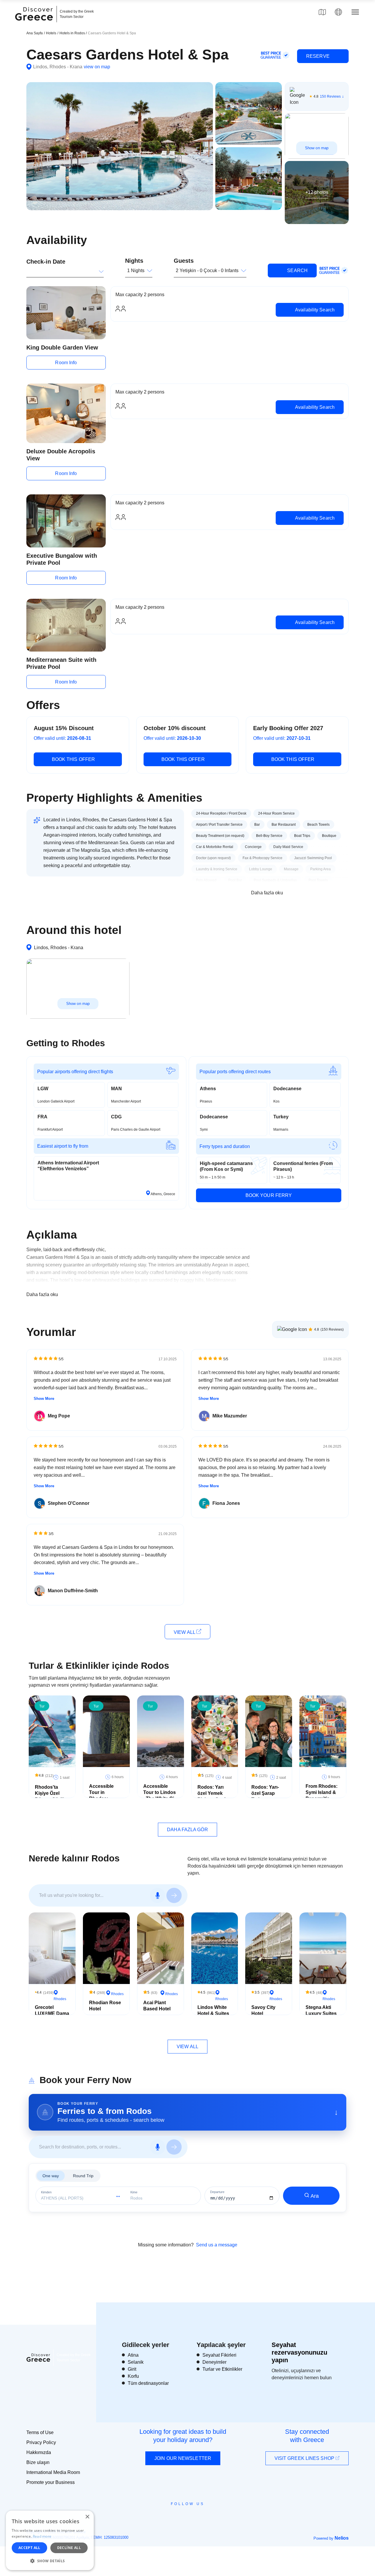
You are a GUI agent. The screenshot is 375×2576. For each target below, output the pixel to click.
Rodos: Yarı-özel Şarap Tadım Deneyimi (265, 1796)
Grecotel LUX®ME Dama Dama (52, 2013)
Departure (217, 2192)
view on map (97, 67)
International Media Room (53, 2472)
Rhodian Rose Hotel (105, 2006)
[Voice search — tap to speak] (158, 1895)
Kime (134, 2192)
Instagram (172, 2517)
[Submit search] (174, 1895)
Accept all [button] (29, 2548)
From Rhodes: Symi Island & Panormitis (322, 1792)
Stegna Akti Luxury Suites (321, 2010)
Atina (133, 2355)
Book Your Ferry (269, 1195)
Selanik (136, 2362)
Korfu (133, 2376)
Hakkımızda (39, 2452)
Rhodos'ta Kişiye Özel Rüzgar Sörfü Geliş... (50, 1796)
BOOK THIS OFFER (74, 759)
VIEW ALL (185, 1632)
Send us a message (217, 2245)
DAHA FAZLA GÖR (187, 1830)
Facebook (161, 2517)
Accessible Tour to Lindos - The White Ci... (160, 1792)
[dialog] (50, 2540)
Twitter (183, 2514)
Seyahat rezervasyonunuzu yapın (299, 2353)
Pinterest (204, 2517)
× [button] (87, 2517)
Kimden (46, 2192)
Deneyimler (214, 2362)
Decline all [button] (69, 2548)
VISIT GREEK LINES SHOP (305, 2458)
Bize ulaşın (38, 2462)
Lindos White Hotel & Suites (213, 2010)
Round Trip (83, 2176)
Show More (44, 1399)
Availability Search (314, 310)
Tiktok (214, 2514)
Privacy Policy (41, 2442)
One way (51, 2176)
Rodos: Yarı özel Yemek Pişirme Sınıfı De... (212, 1796)
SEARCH (297, 271)
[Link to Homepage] (35, 24)
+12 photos (317, 192)
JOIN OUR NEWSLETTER (183, 2458)
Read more (42, 2536)
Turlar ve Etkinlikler (222, 2369)
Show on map (317, 148)
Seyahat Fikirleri (219, 2355)
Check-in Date (46, 262)
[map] (322, 12)
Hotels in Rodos (73, 33)
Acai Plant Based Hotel (157, 2006)
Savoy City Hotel (263, 2010)
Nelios (342, 2538)
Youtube (194, 2517)
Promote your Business (51, 2482)
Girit (132, 2369)
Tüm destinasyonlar (148, 2383)
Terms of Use (40, 2432)
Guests (184, 261)
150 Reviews (330, 96)
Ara (315, 2196)
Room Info (66, 363)
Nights (134, 261)
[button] (50, 2561)
